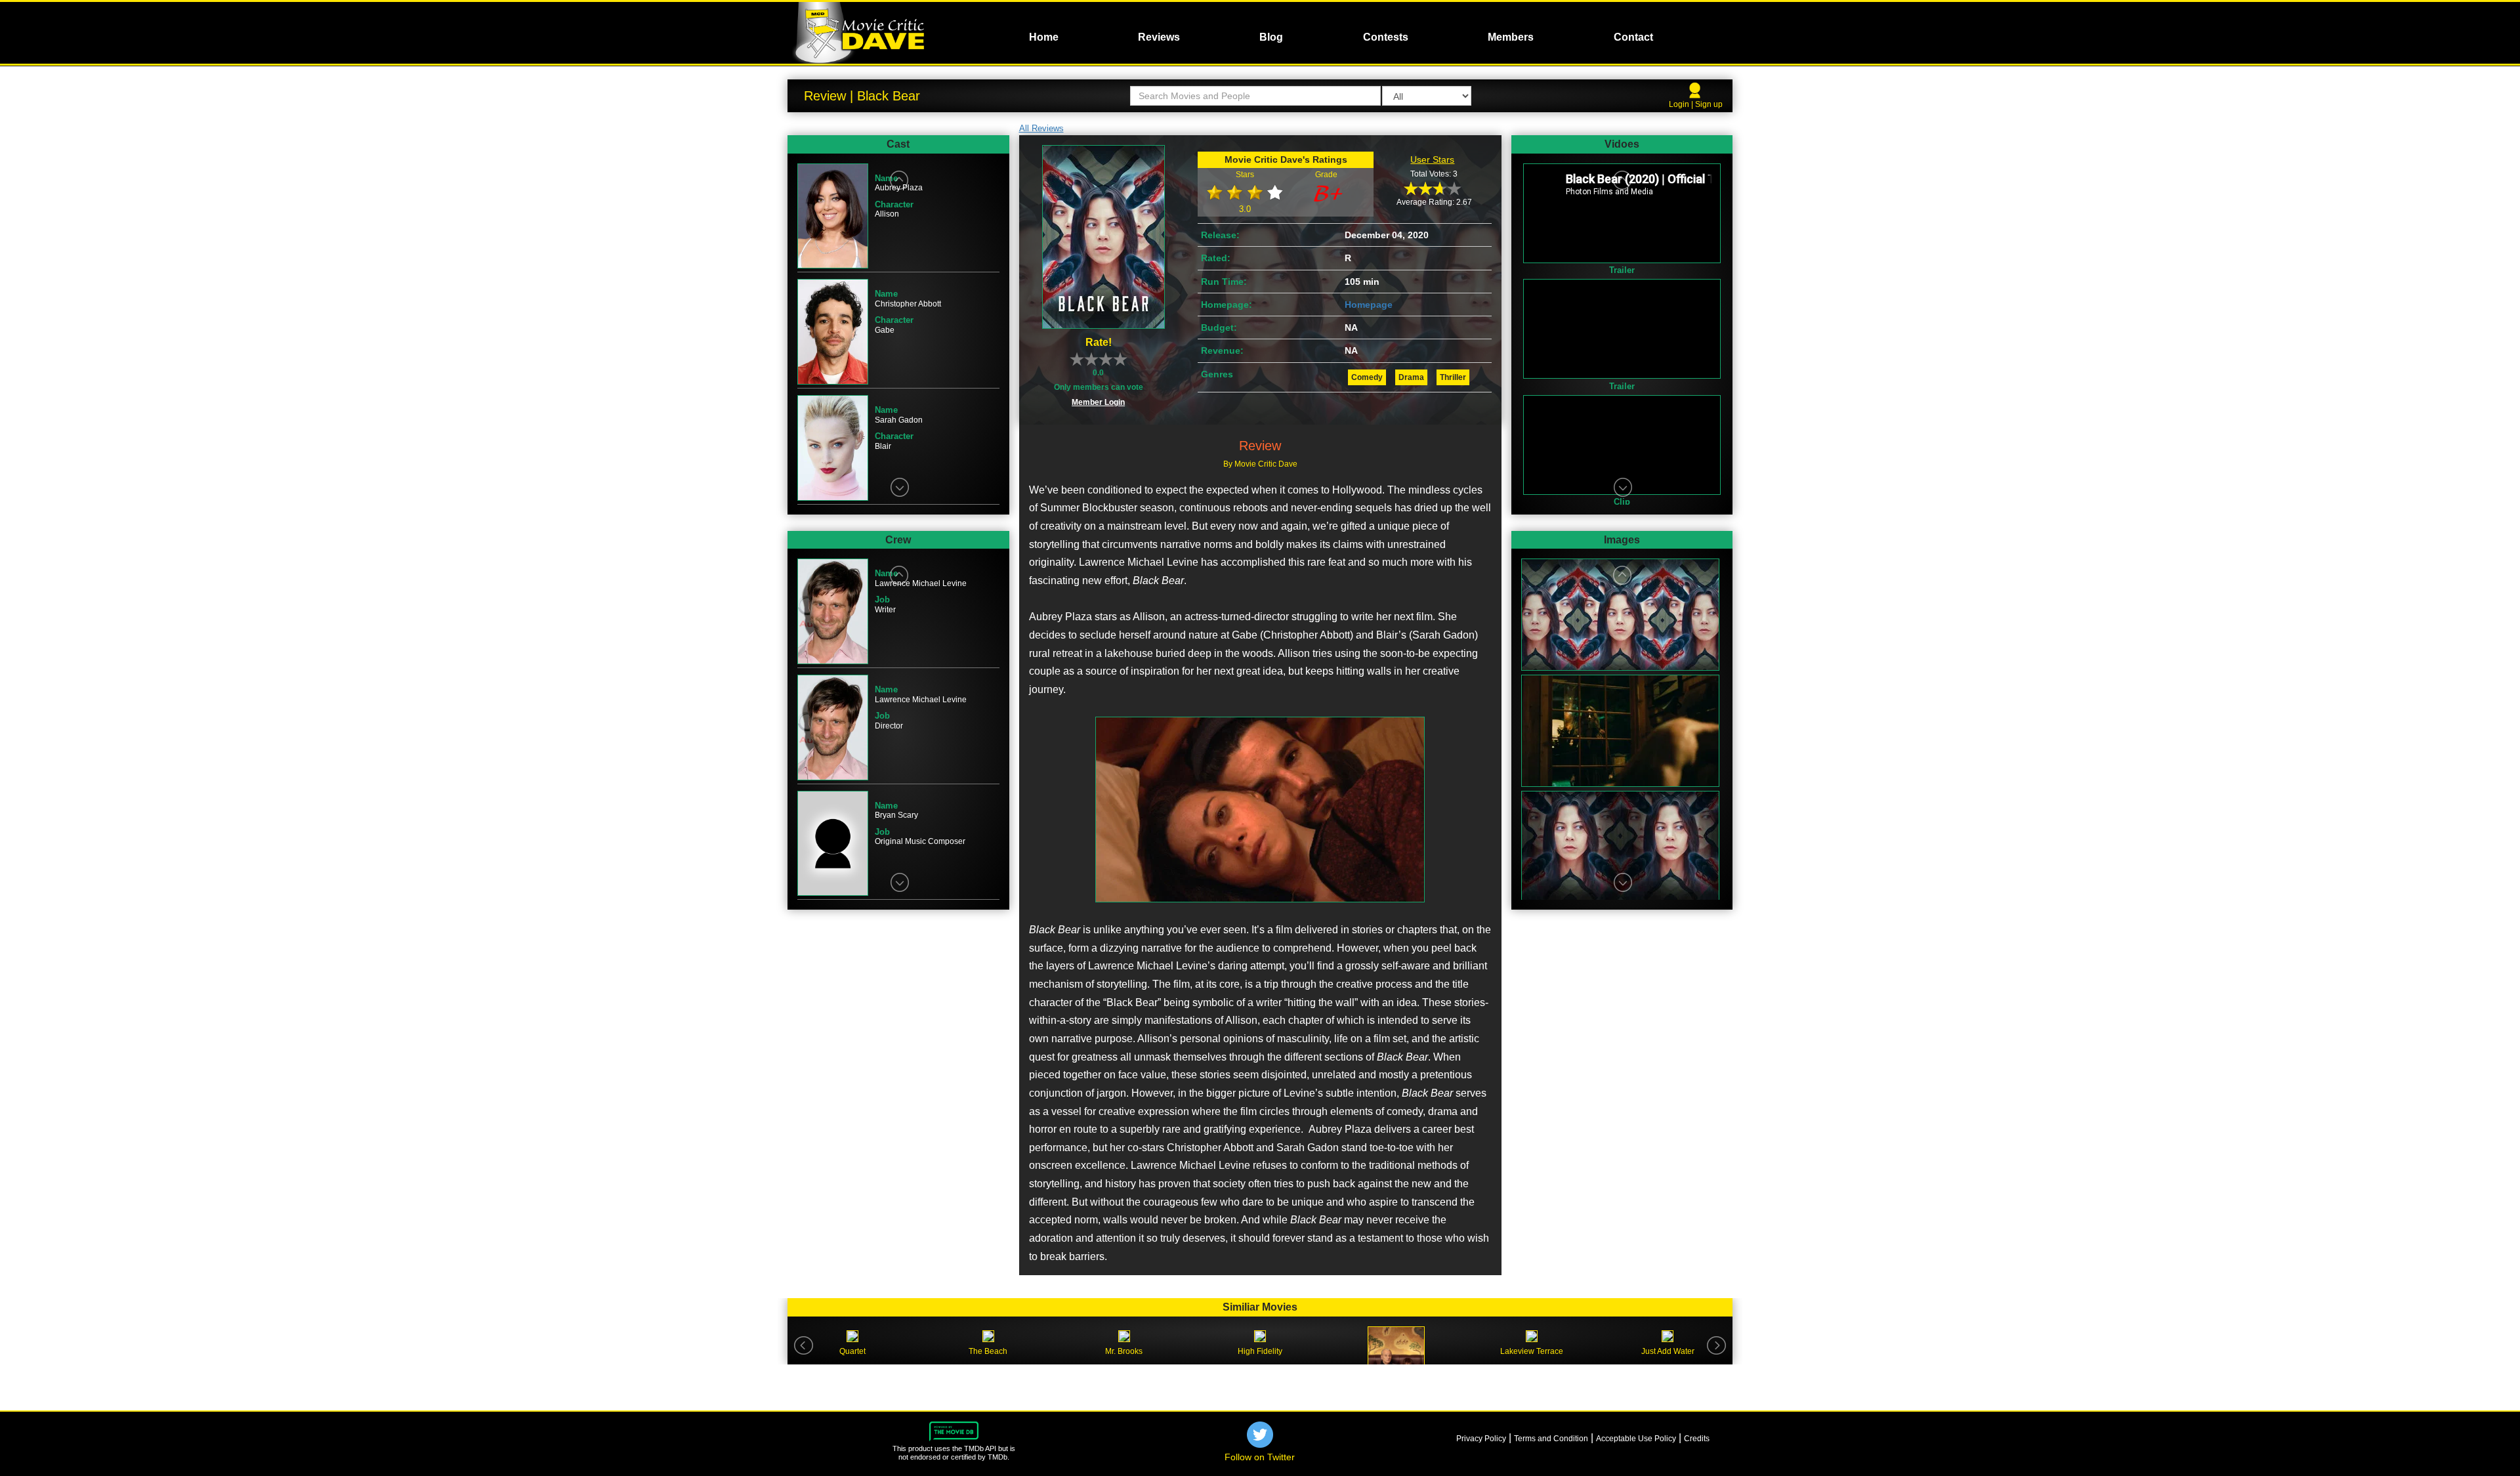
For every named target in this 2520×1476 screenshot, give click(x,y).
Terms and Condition (1551, 1439)
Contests (1386, 37)
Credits (1697, 1439)
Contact (1633, 37)
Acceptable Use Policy (1636, 1439)
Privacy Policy (1481, 1439)
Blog (1271, 37)
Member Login (1098, 402)
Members (1511, 37)
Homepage (1369, 305)
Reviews (1159, 37)
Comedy (1367, 377)
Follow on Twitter (1260, 1457)
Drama (1411, 377)
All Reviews (1041, 128)
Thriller (1453, 377)
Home (1044, 37)
